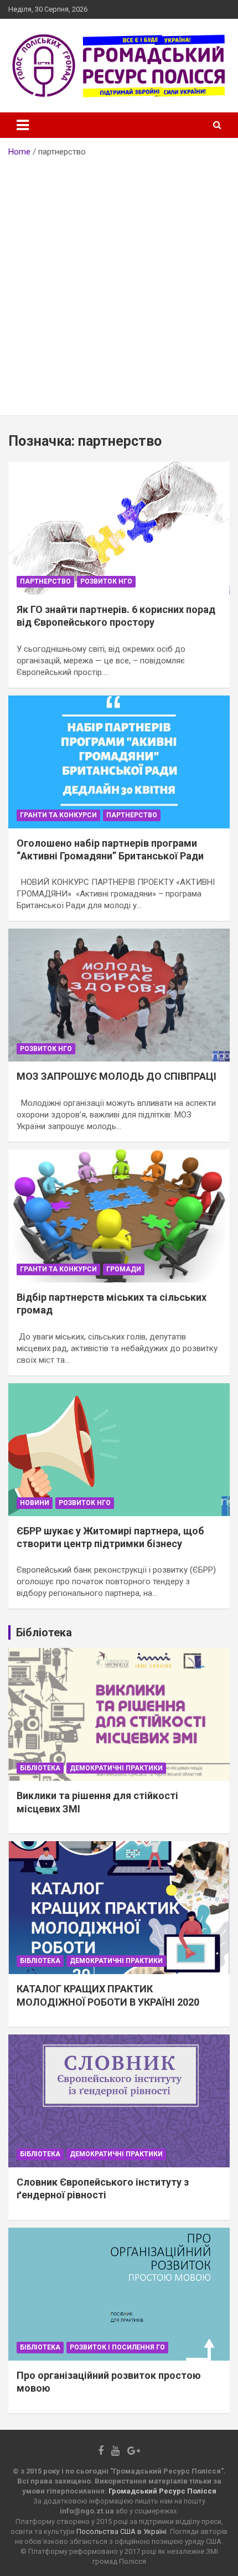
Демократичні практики (116, 1768)
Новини (35, 1503)
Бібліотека (40, 1768)
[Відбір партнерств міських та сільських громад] (119, 1216)
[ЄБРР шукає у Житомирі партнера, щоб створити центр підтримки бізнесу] (119, 1449)
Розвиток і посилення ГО (117, 2347)
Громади (124, 1269)
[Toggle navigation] (23, 125)
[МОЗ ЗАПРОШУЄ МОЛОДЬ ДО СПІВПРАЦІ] (119, 995)
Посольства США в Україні (121, 2531)
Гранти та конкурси (58, 815)
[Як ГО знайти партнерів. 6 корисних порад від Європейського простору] (119, 528)
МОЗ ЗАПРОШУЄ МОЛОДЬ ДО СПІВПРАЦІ (117, 1076)
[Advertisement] (119, 282)
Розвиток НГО (106, 581)
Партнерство (45, 581)
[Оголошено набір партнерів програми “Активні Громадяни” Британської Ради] (119, 762)
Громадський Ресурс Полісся (162, 2491)
